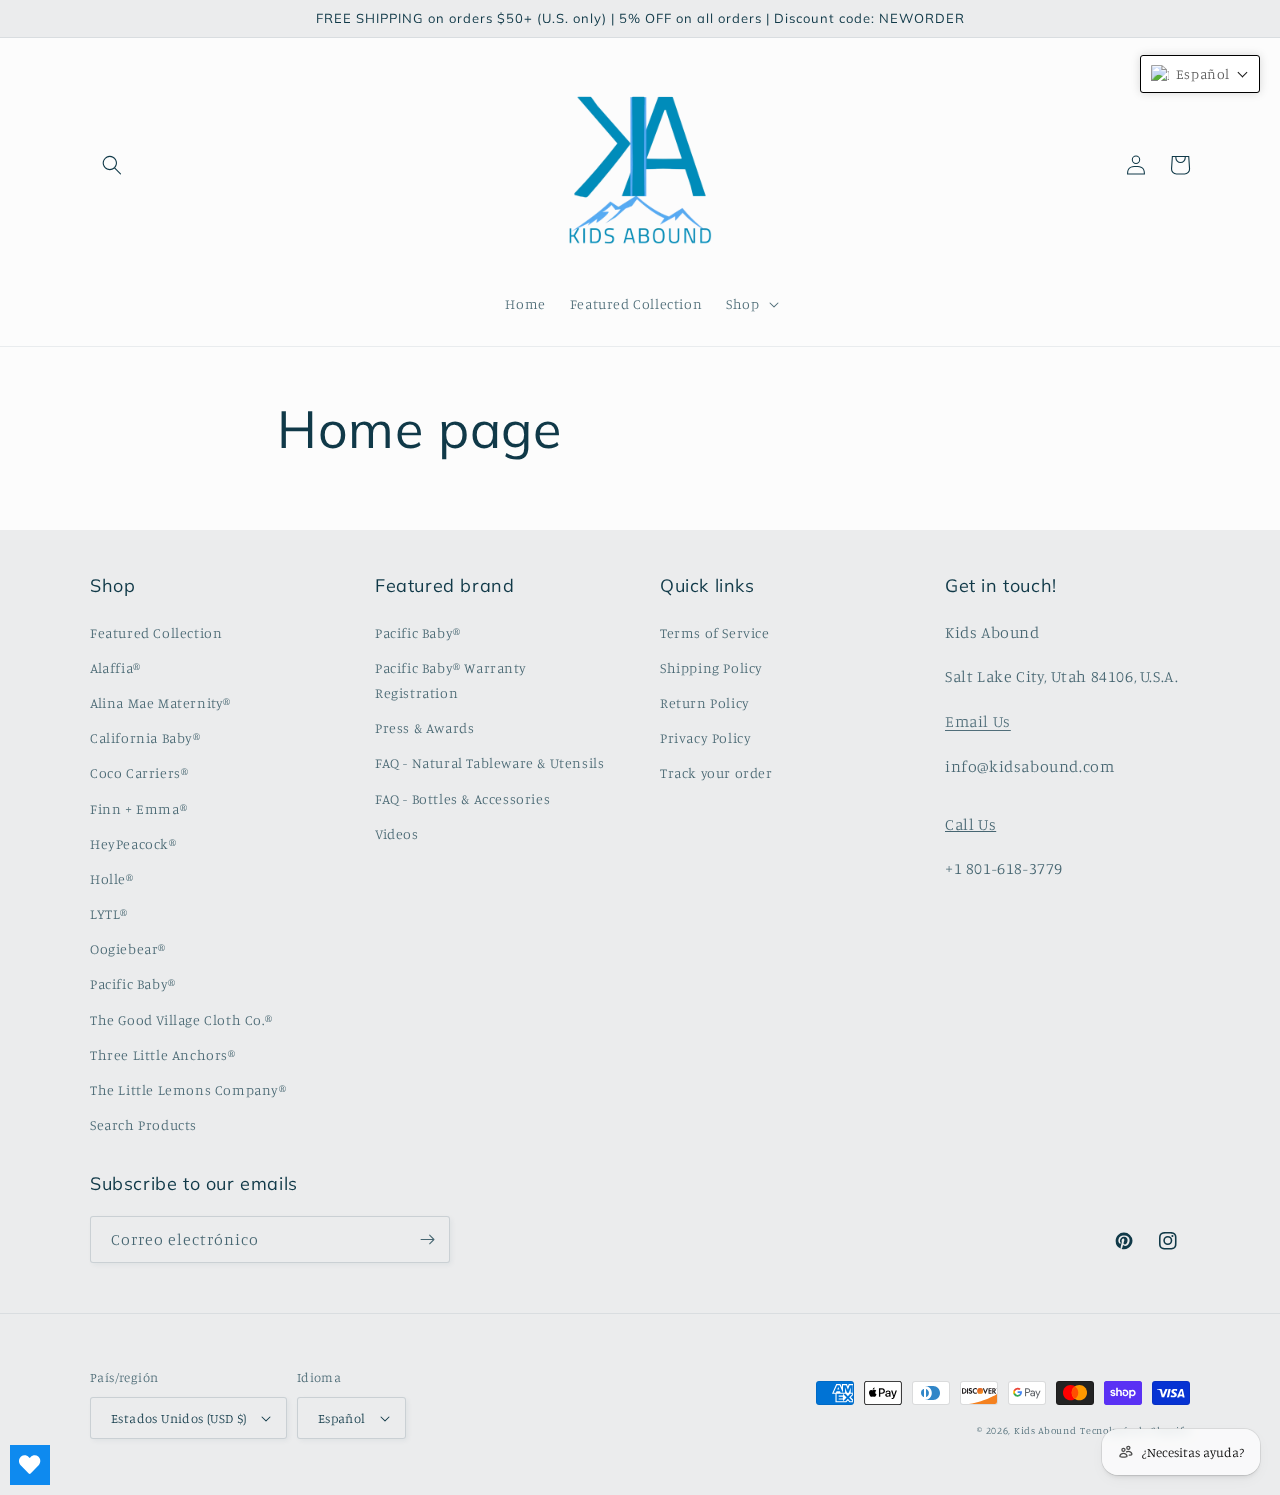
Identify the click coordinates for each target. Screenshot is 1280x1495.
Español (342, 1418)
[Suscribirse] (427, 1239)
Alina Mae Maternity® (160, 702)
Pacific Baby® (133, 983)
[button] (112, 165)
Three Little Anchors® (163, 1054)
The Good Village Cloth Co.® (181, 1019)
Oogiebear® (128, 948)
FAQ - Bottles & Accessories (462, 798)
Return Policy (705, 702)
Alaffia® (115, 667)
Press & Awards (424, 727)
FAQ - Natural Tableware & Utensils (489, 762)
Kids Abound (1045, 1430)
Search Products (143, 1124)
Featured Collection (156, 632)
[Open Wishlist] (30, 1465)
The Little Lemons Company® (188, 1089)
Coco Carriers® (139, 772)
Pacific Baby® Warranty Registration (450, 680)
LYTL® (109, 913)
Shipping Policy (711, 667)
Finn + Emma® (138, 808)
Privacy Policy (705, 737)
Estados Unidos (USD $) (179, 1418)
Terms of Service (715, 632)
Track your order (716, 772)
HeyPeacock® (133, 843)
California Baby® (145, 737)
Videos (397, 833)
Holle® (112, 878)
